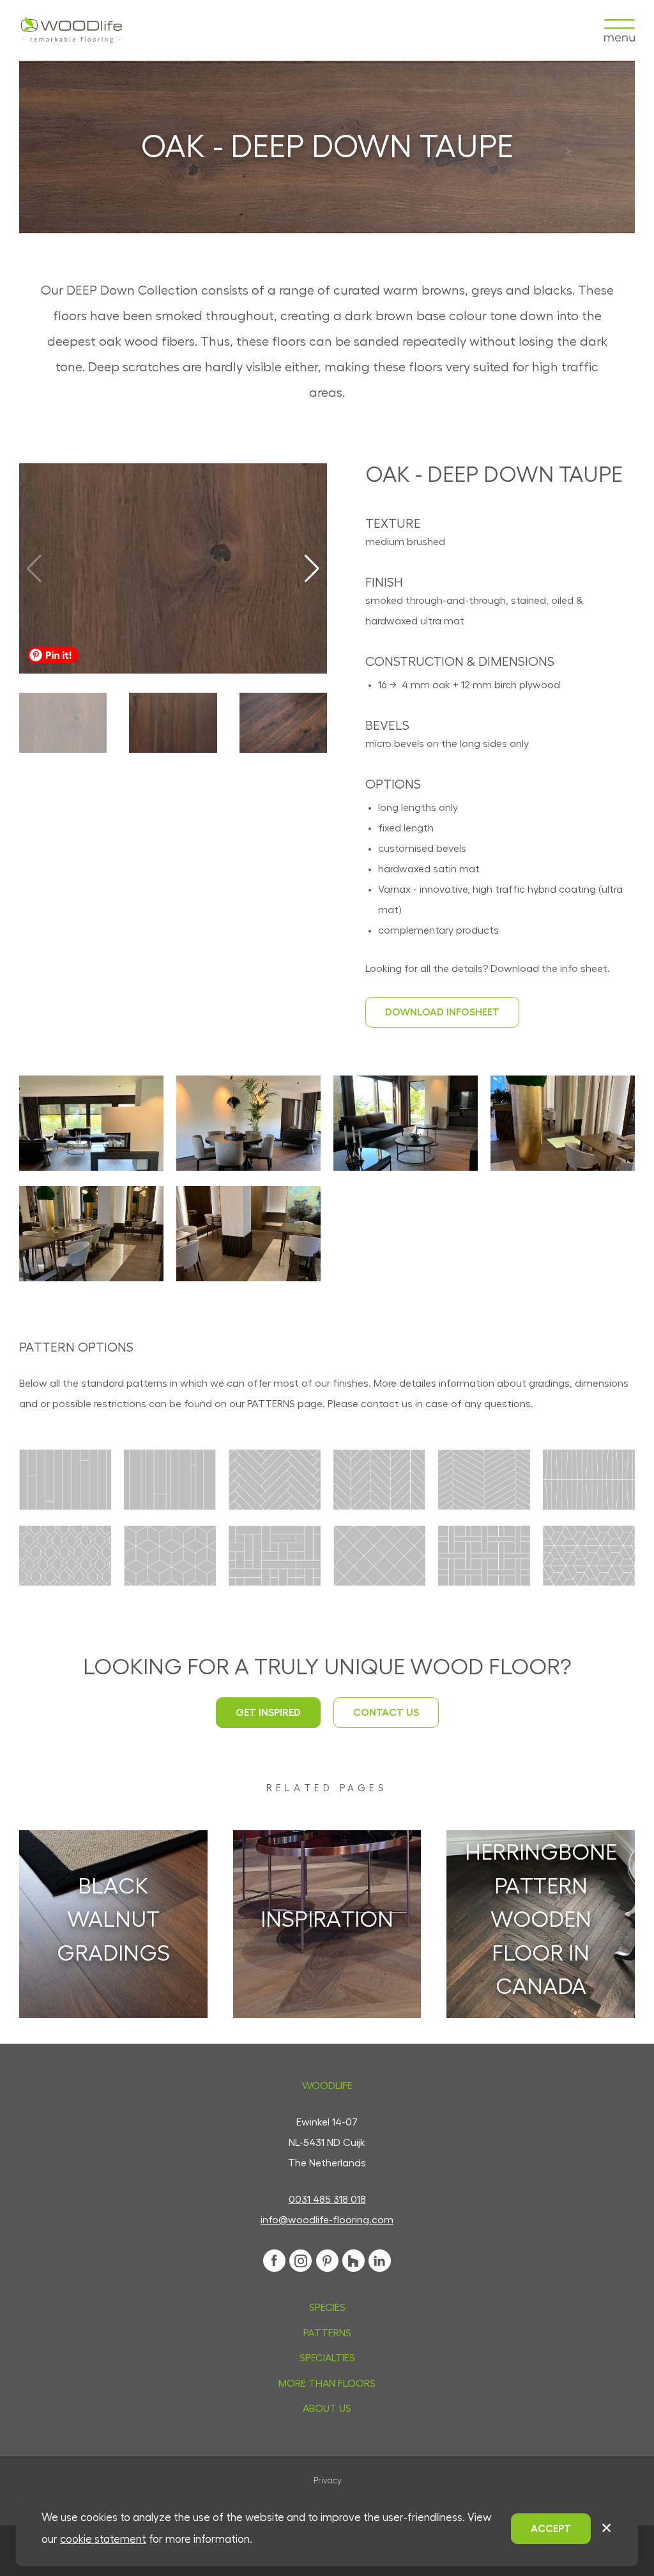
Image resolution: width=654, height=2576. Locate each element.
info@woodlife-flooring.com (327, 2220)
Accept (551, 2529)
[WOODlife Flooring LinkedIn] (380, 2261)
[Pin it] (53, 655)
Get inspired (268, 1713)
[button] (312, 569)
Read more (113, 1963)
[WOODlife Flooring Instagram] (300, 2261)
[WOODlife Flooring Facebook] (274, 2261)
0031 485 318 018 (327, 2200)
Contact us (386, 1713)
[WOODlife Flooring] (72, 30)
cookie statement (103, 2539)
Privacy (327, 2481)
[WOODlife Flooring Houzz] (354, 2261)
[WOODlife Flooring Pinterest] (327, 2261)
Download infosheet (442, 1012)
